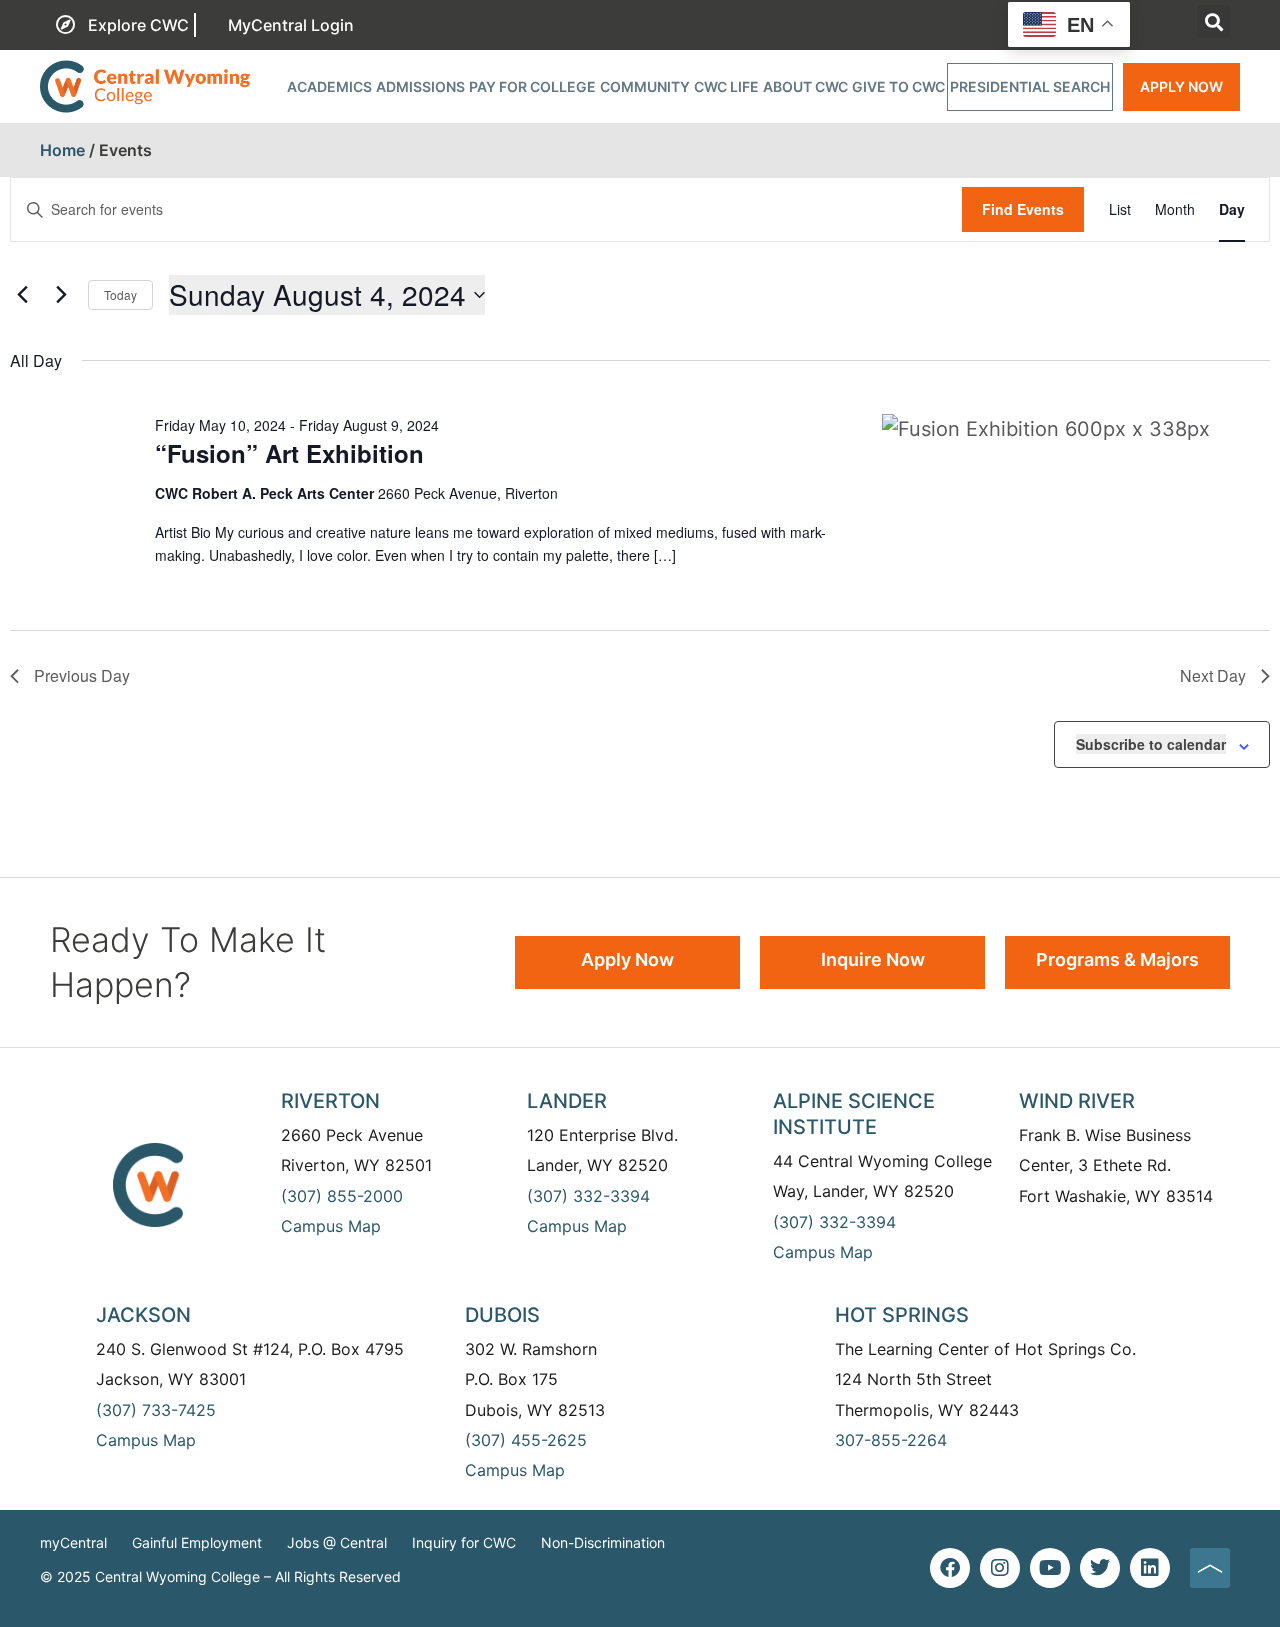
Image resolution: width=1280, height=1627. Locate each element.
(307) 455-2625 (526, 1440)
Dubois (502, 1315)
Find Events (1023, 209)
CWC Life (726, 86)
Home (62, 150)
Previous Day (82, 675)
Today (120, 294)
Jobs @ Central (337, 1542)
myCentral (73, 1542)
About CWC (805, 86)
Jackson (143, 1315)
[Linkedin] (1150, 1568)
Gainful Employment (197, 1542)
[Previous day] (22, 295)
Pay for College (532, 86)
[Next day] (61, 295)
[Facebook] (950, 1568)
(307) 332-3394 (588, 1196)
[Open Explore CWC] (195, 25)
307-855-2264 (891, 1440)
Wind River (1077, 1101)
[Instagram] (1000, 1568)
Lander (567, 1101)
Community (645, 86)
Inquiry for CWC (464, 1542)
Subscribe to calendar (1151, 744)
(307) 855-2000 (342, 1196)
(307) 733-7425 (156, 1410)
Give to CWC (898, 86)
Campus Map (331, 1226)
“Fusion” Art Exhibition (289, 453)
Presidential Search (1030, 86)
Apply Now (1181, 86)
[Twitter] (1100, 1568)
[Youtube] (1050, 1568)
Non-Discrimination (603, 1542)
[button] (1213, 21)
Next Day (1213, 675)
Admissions (420, 86)
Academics (329, 86)
